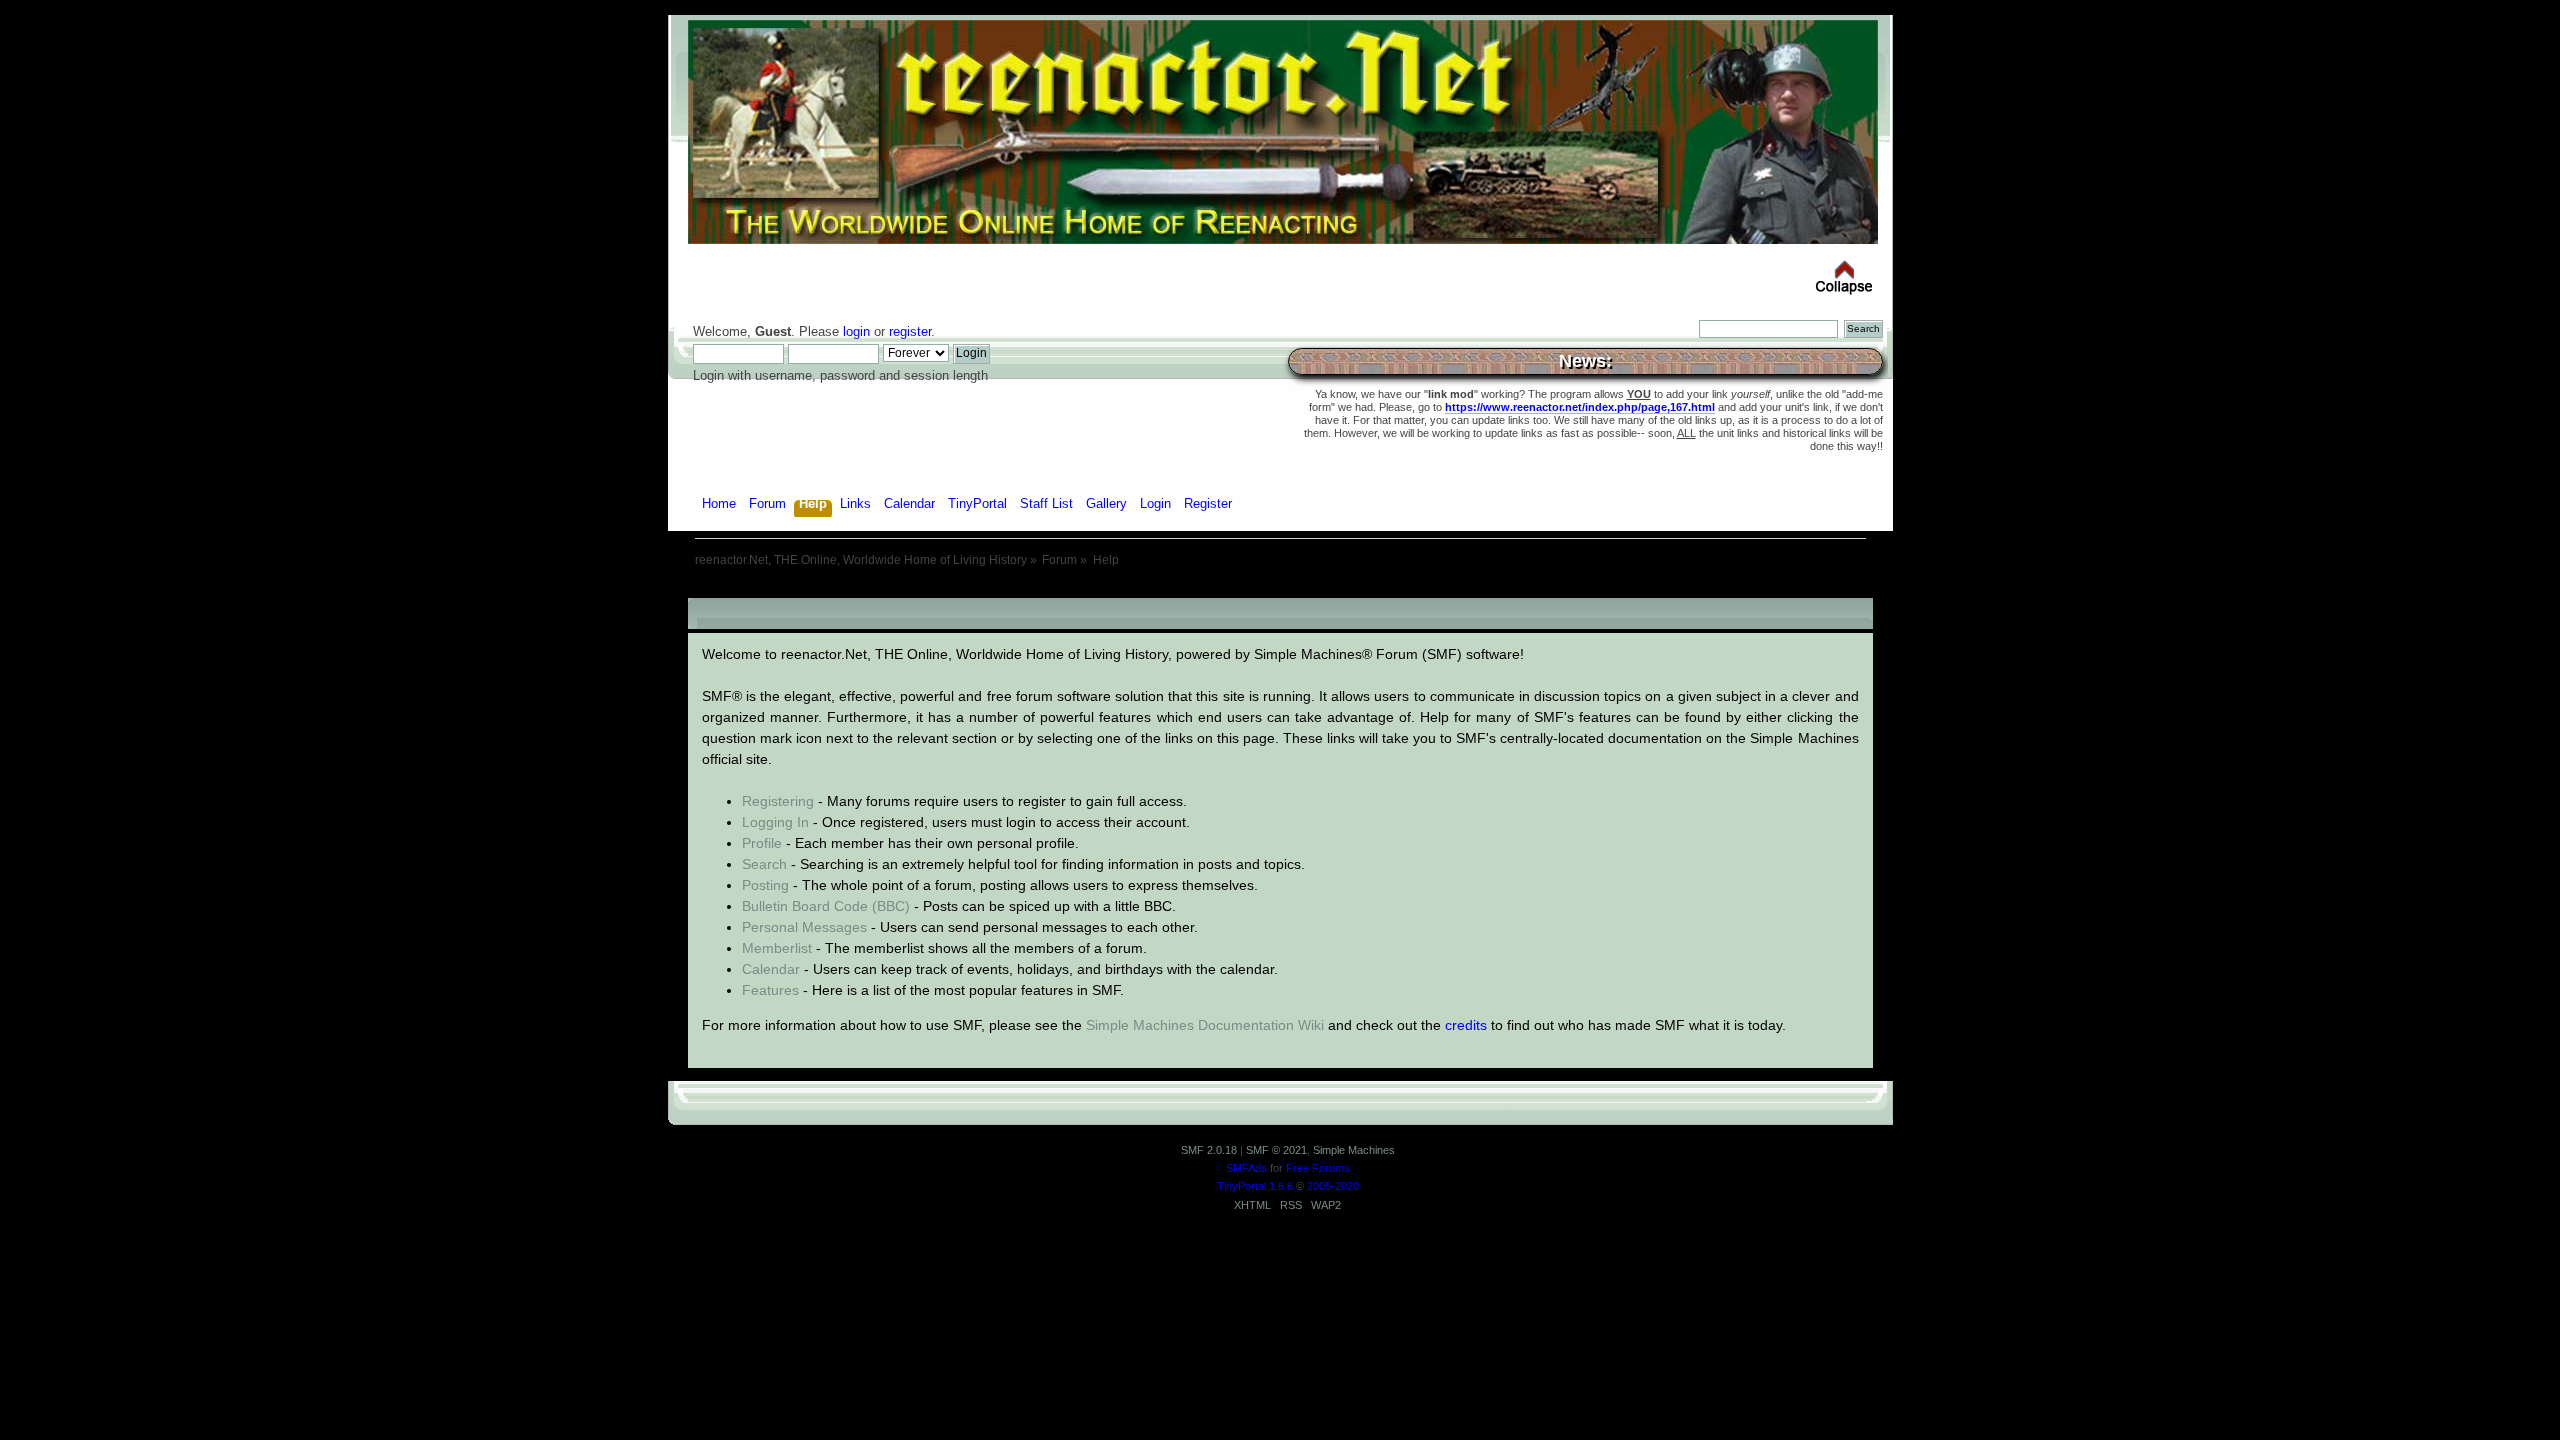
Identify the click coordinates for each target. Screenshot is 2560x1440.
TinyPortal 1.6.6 (1255, 1186)
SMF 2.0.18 (1209, 1150)
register (910, 332)
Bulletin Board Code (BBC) (826, 906)
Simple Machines (1354, 1150)
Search (764, 864)
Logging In (775, 822)
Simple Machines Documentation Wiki (1205, 1025)
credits (1466, 1025)
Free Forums (1318, 1168)
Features (770, 990)
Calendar (771, 969)
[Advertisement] (1280, 590)
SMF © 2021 (1276, 1150)
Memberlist (777, 948)
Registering (778, 801)
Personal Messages (804, 927)
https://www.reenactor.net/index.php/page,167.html (1580, 407)
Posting (765, 885)
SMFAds (1246, 1168)
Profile (762, 843)
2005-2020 (1333, 1186)
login (856, 332)
